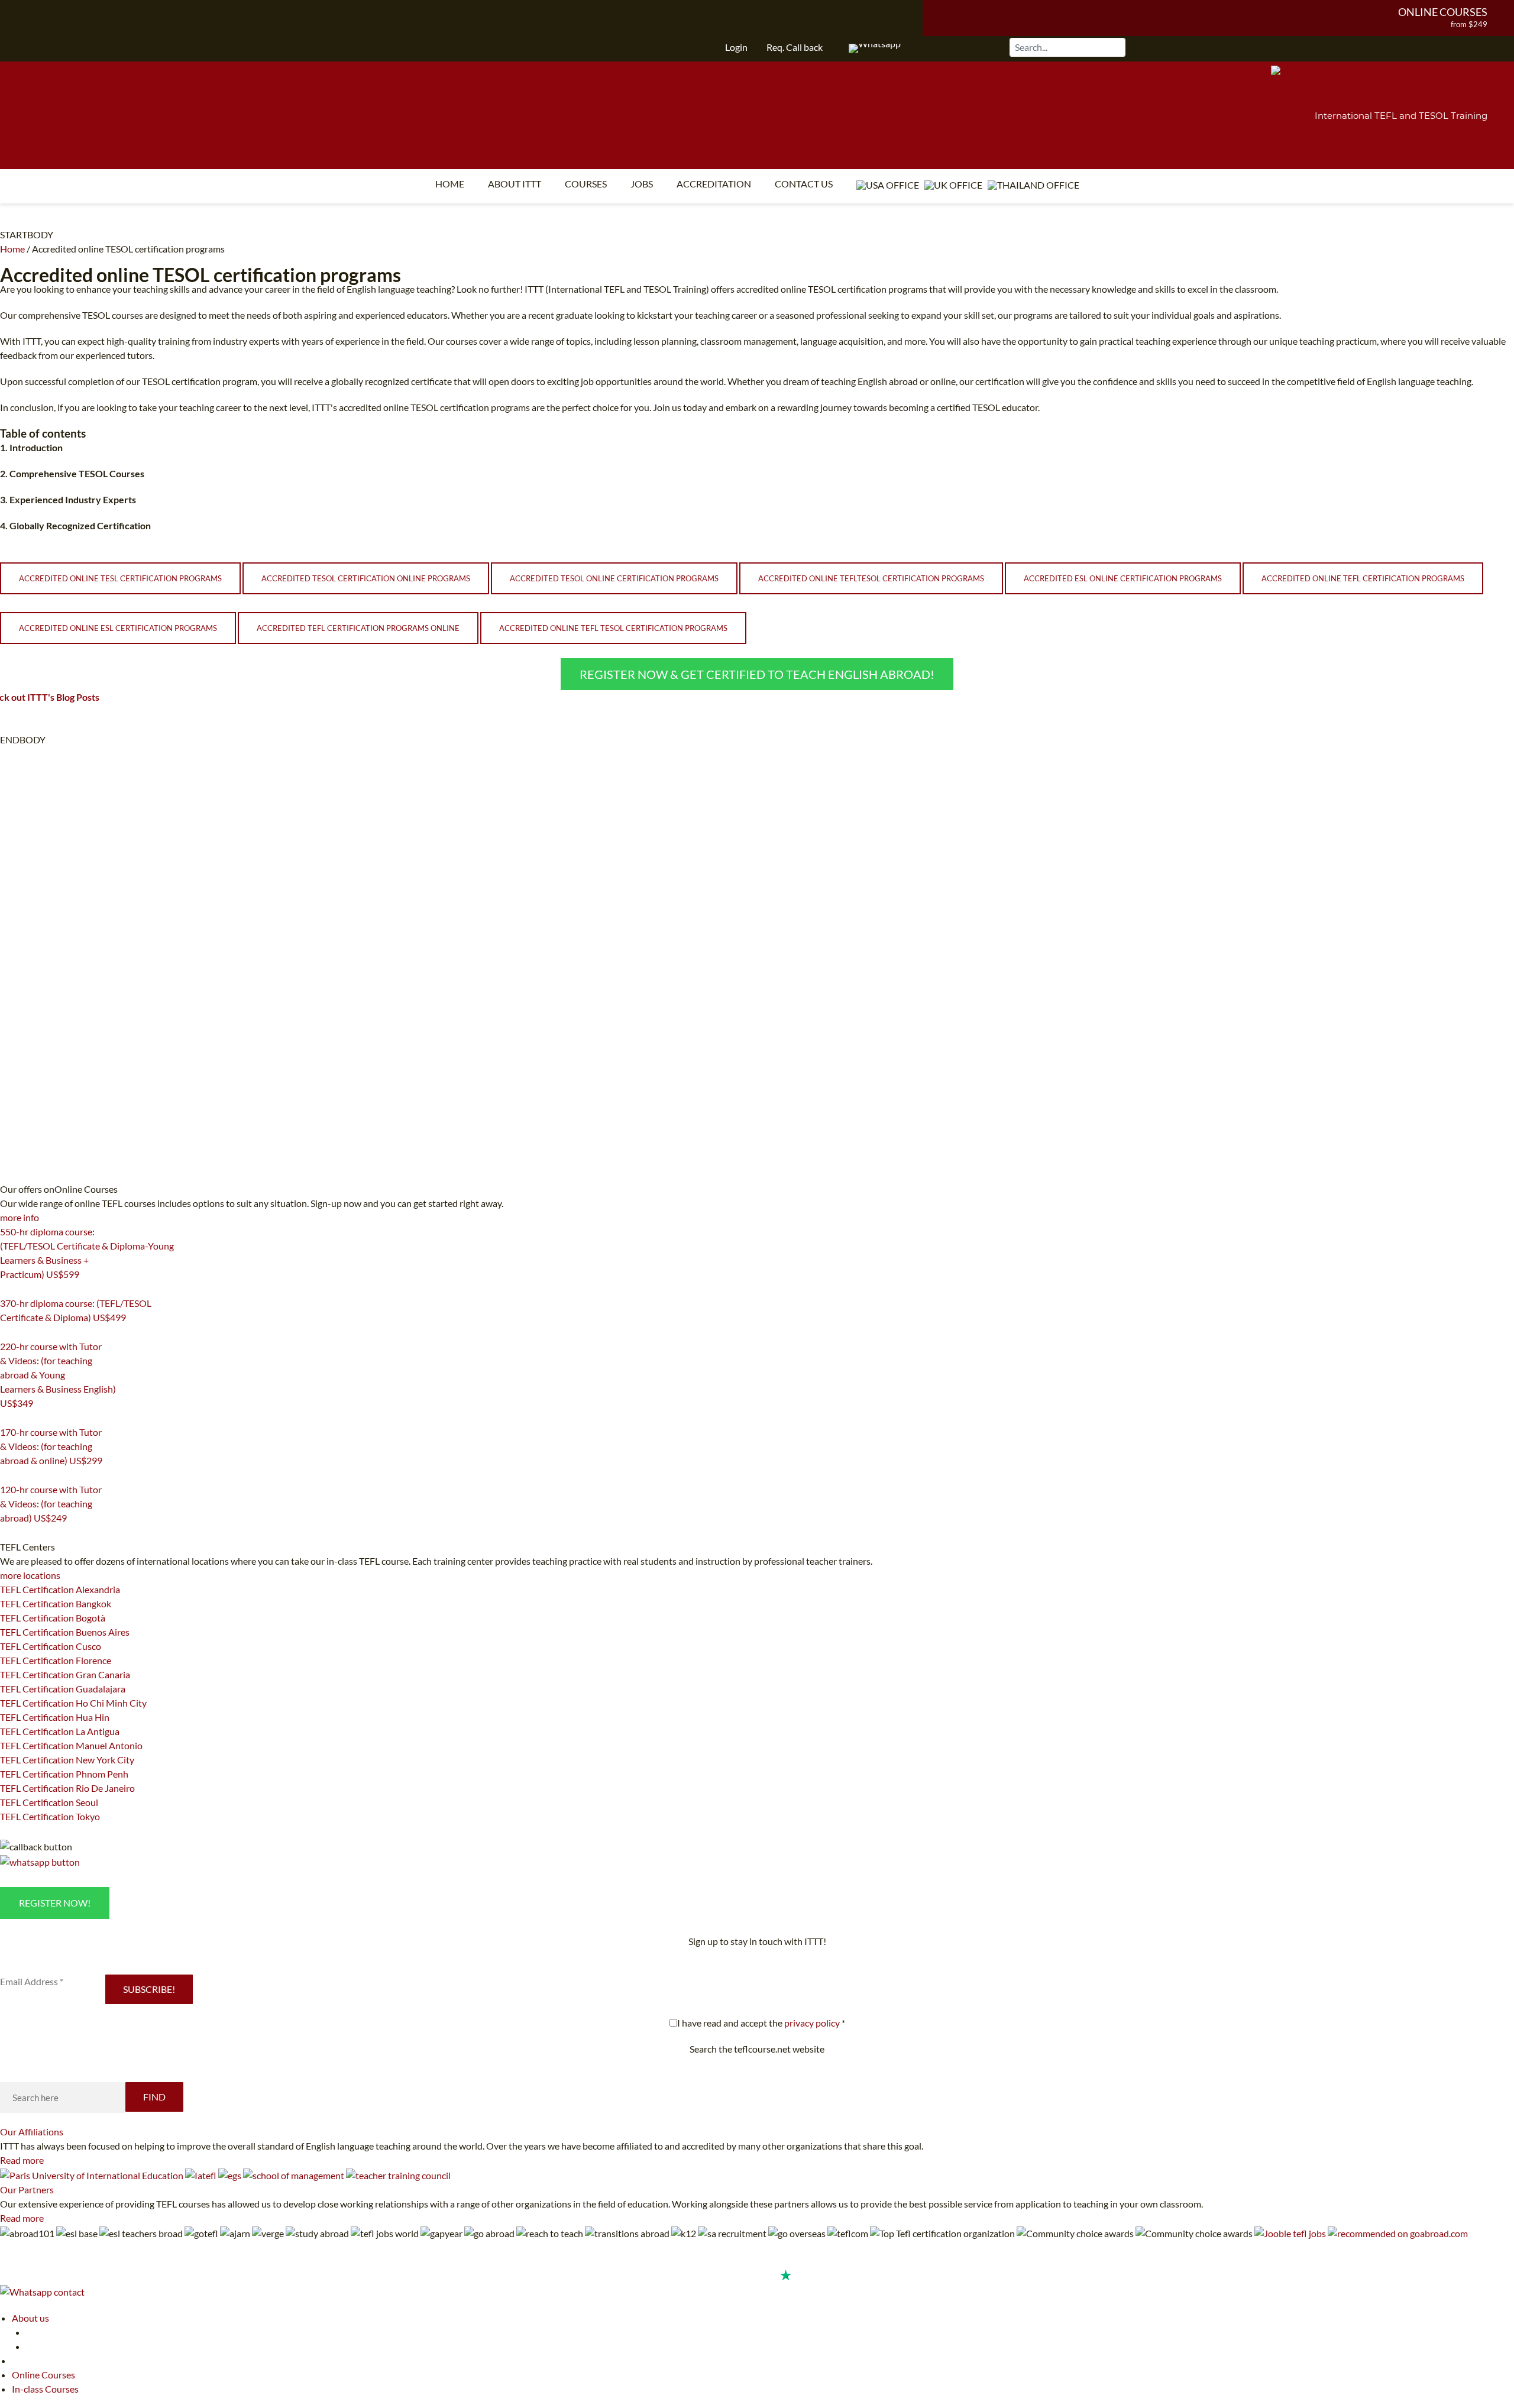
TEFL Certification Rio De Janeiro (67, 1788)
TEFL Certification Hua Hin (55, 1717)
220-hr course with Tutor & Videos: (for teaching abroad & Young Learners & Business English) (58, 1375)
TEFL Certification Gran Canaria (65, 1674)
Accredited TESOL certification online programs (366, 578)
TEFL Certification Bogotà (53, 1618)
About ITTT (515, 184)
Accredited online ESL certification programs (118, 628)
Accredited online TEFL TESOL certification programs (613, 628)
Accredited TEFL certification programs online (358, 628)
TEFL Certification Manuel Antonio (71, 1745)
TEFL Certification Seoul (49, 1802)
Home (450, 184)
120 (7, 1533)
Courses (586, 184)
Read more (22, 2160)
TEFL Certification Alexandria (60, 1589)
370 (7, 1332)
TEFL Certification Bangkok (56, 1603)
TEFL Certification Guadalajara (63, 1689)
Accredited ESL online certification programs (1123, 578)
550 (7, 1289)
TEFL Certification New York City (67, 1760)
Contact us (804, 184)
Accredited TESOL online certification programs (614, 578)
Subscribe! (149, 1989)
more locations (30, 1575)
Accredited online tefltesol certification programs (871, 578)
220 (7, 1418)
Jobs (642, 184)
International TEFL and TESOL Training (1401, 116)
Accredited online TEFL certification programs (1363, 578)
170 (7, 1475)
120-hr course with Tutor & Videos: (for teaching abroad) (51, 1504)
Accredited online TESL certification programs (120, 578)
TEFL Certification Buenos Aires (65, 1632)
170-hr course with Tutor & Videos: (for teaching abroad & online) (51, 1446)
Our (32, 2132)
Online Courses (1443, 12)
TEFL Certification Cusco (51, 1646)
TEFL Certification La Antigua (60, 1731)
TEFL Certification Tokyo (50, 1816)
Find (154, 2097)
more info (20, 1217)
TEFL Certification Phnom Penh (64, 1774)
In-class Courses (45, 2389)
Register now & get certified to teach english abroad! (757, 674)
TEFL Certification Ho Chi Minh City (73, 1703)
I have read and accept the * (761, 2023)
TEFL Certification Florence (56, 1660)
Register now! (55, 1903)
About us (30, 2318)
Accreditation (714, 184)
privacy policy (812, 2023)
